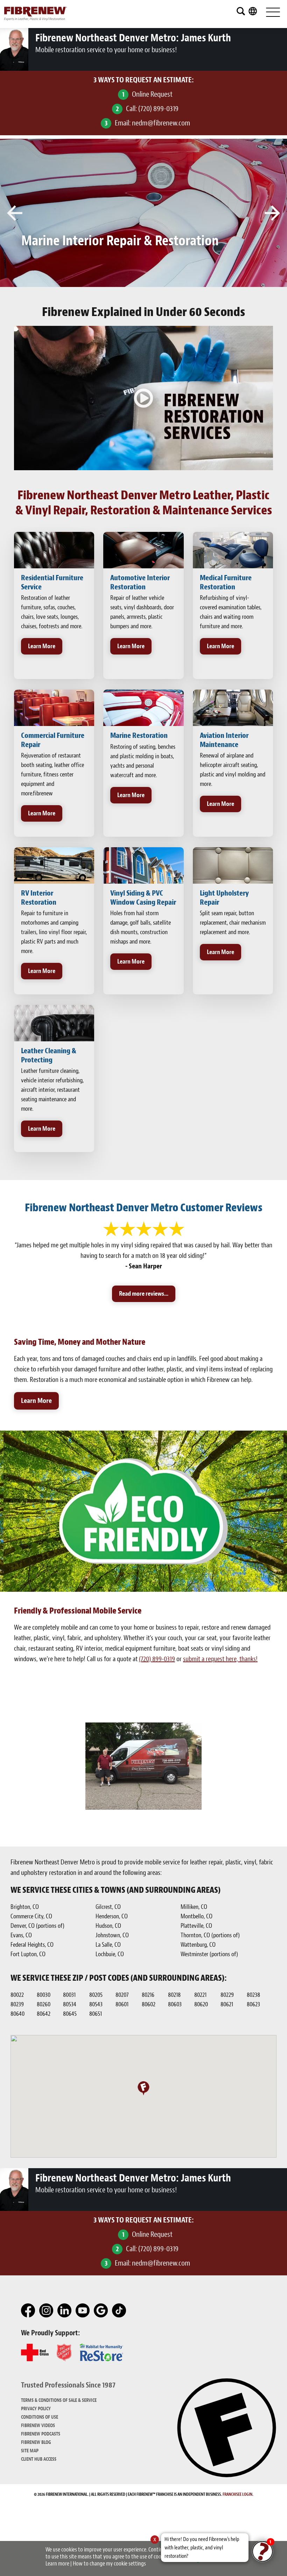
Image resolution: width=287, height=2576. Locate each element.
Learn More (42, 646)
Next (272, 213)
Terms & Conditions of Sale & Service (59, 2400)
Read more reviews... (144, 1294)
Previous (15, 213)
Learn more (57, 2564)
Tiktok (119, 2311)
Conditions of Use (40, 2417)
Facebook (28, 2311)
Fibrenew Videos (38, 2426)
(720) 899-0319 (158, 109)
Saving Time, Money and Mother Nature (80, 1342)
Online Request (152, 94)
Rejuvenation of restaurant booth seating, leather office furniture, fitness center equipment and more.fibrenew (52, 775)
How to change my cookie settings (109, 2564)
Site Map (30, 2451)
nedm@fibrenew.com (161, 123)
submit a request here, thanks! (220, 1659)
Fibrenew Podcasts (41, 2434)
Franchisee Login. (238, 2494)
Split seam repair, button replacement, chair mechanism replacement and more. (233, 923)
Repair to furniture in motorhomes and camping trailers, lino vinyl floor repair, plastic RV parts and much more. (54, 932)
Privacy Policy (36, 2409)
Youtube (83, 2311)
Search (241, 11)
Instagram (47, 2311)
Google (101, 2311)
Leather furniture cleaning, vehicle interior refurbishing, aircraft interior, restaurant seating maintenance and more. (52, 1090)
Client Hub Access (39, 2459)
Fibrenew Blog (36, 2442)
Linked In (65, 2311)
